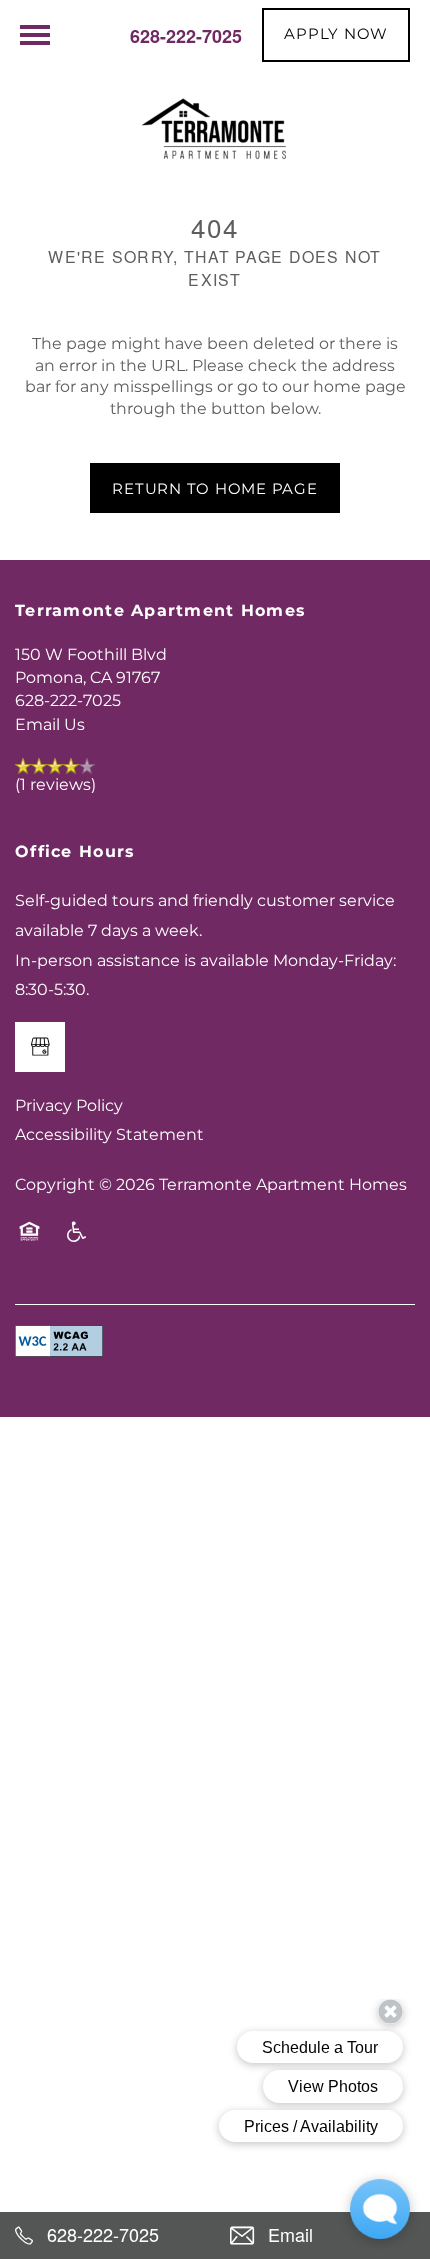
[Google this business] (40, 1047)
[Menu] (35, 35)
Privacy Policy (69, 1106)
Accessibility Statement (109, 1135)
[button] (336, 35)
